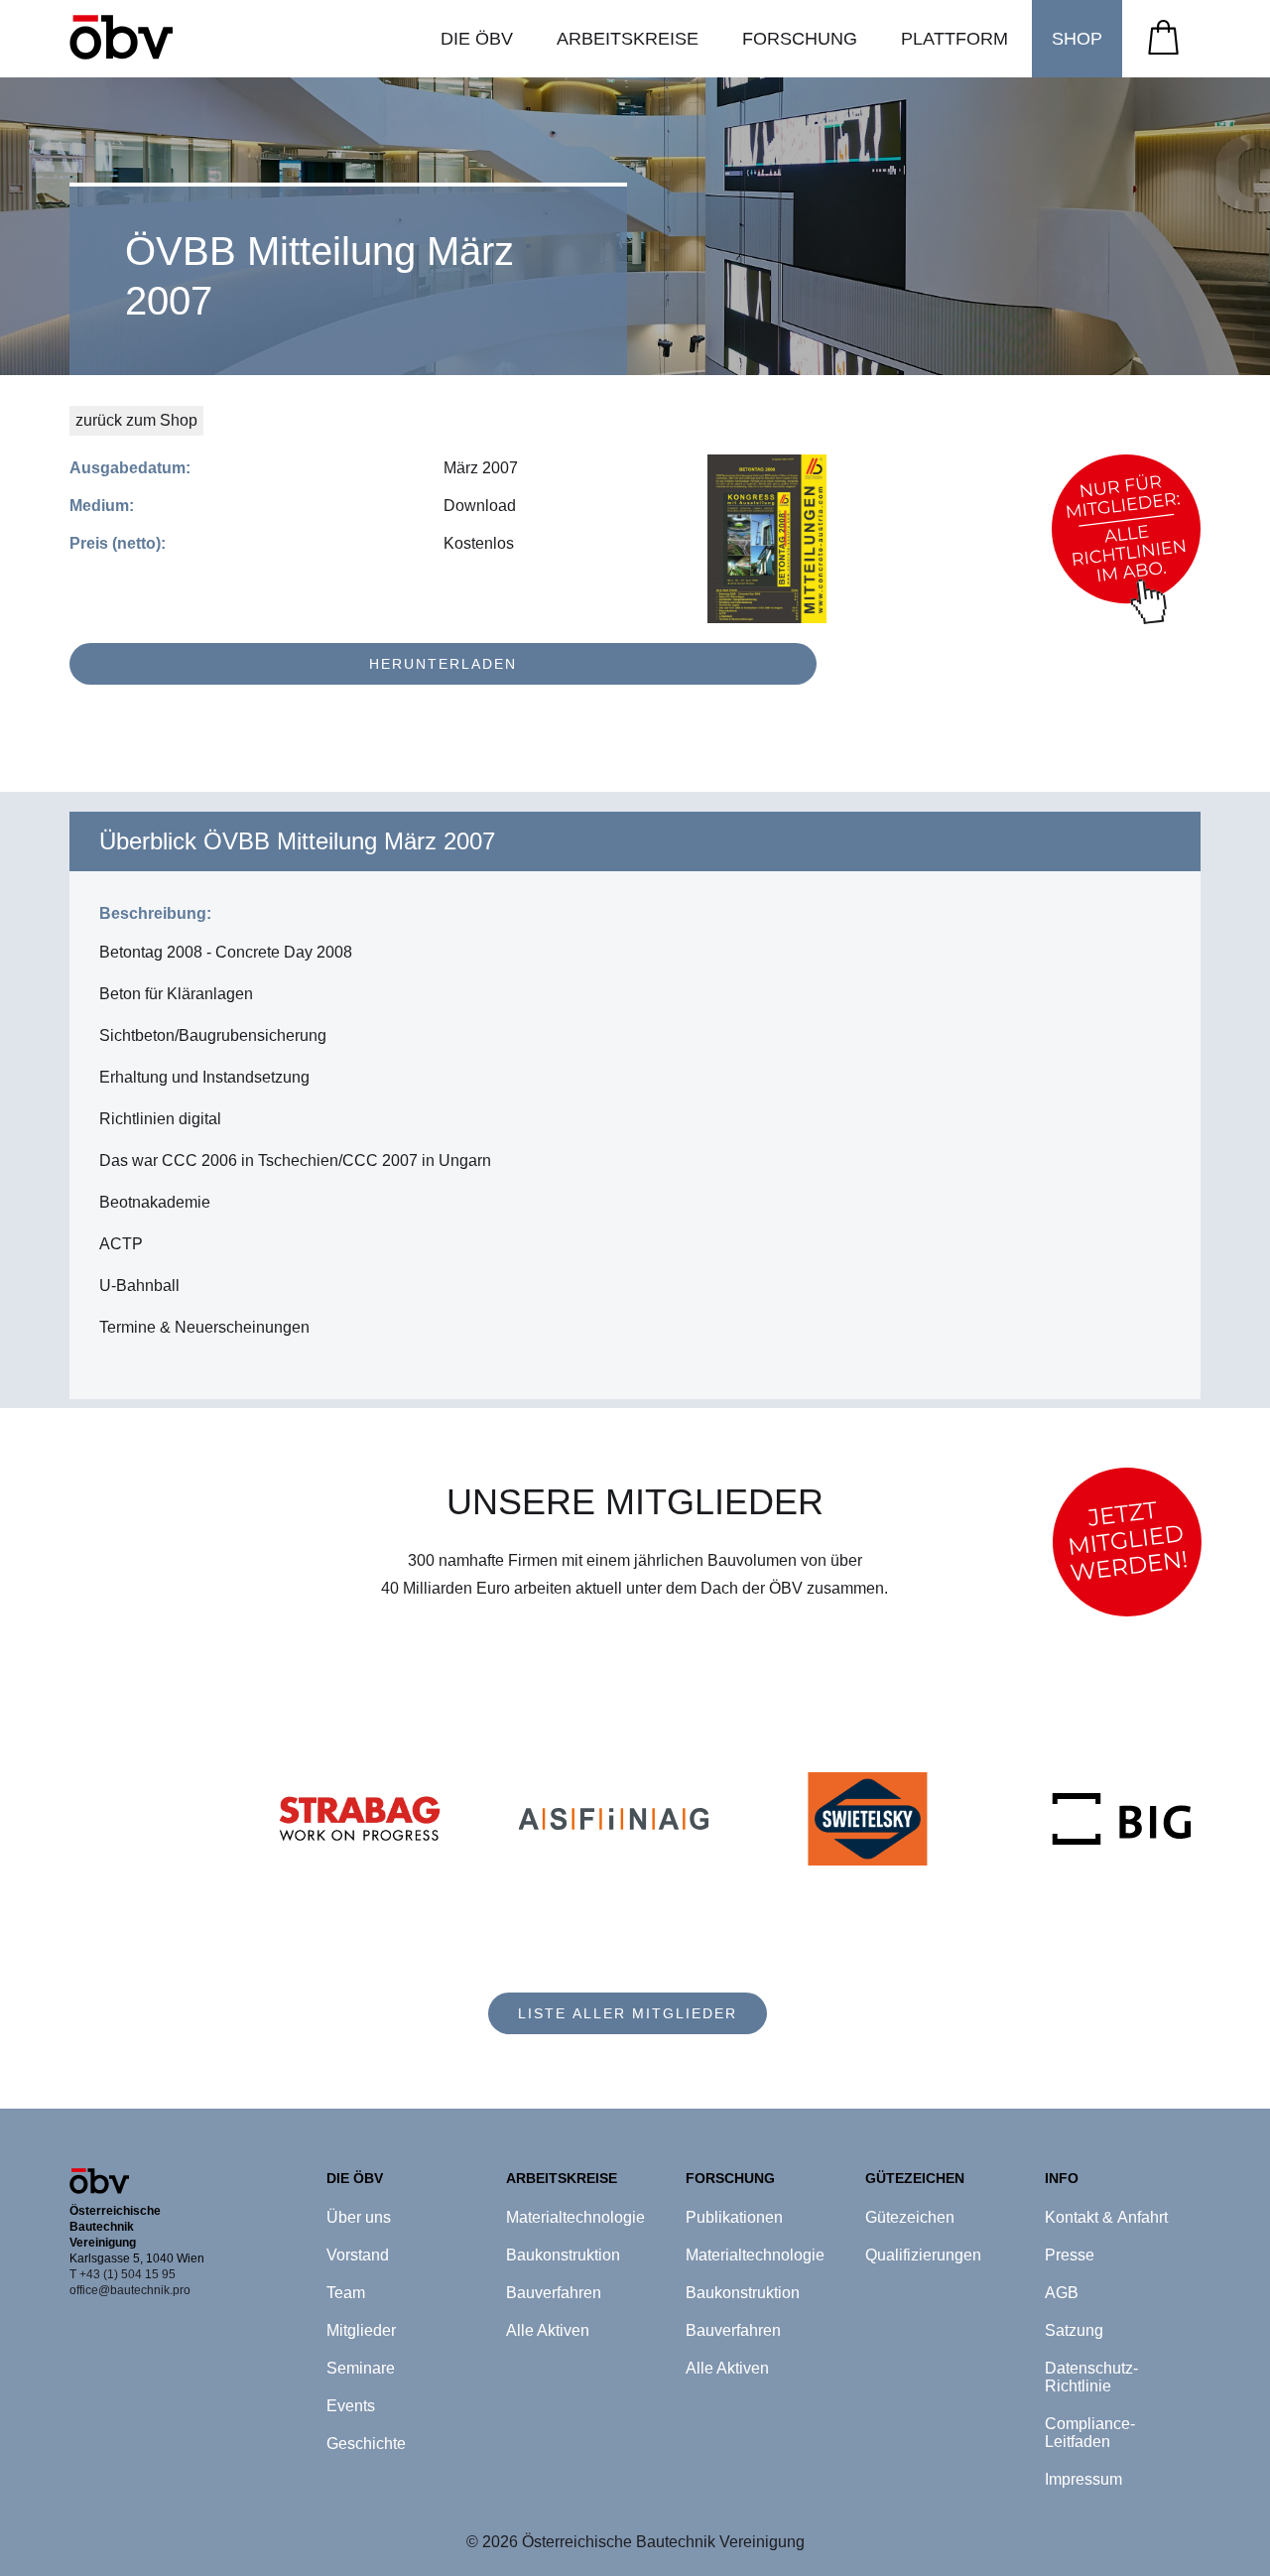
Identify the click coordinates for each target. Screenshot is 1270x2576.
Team (346, 2293)
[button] (477, 39)
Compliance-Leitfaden (1090, 2433)
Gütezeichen (910, 2217)
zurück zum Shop (136, 420)
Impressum (1083, 2479)
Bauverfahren (554, 2293)
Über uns (359, 2217)
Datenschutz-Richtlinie (1091, 2377)
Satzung (1074, 2330)
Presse (1070, 2255)
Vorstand (358, 2255)
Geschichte (366, 2444)
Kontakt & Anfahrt (1106, 2217)
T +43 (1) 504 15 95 (123, 2274)
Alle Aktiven (548, 2330)
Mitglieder (361, 2330)
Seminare (361, 2368)
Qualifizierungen (923, 2255)
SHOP (1077, 39)
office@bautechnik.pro (130, 2290)
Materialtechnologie (575, 2217)
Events (351, 2406)
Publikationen (734, 2217)
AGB (1062, 2293)
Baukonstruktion (563, 2255)
